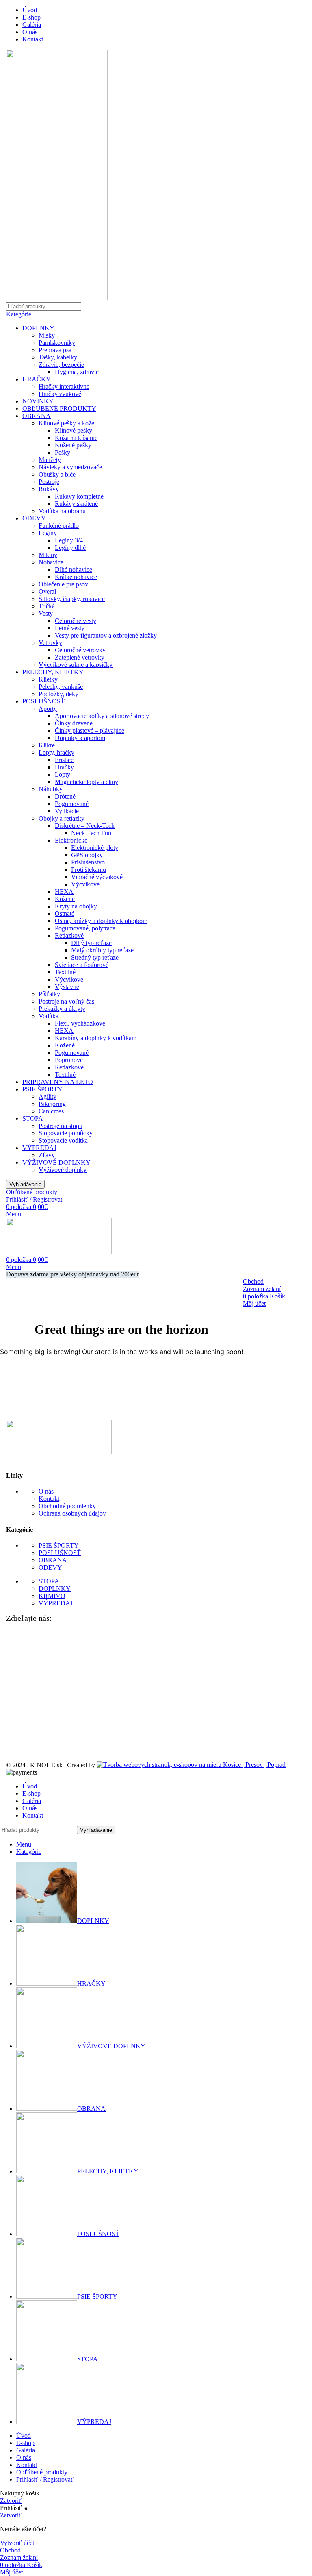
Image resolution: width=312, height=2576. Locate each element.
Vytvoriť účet (17, 2543)
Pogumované (72, 804)
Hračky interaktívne (64, 387)
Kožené (65, 899)
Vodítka (49, 1016)
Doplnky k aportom (80, 738)
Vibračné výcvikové (97, 877)
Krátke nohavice (76, 577)
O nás (46, 1491)
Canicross (51, 1111)
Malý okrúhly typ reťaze (102, 950)
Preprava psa (55, 350)
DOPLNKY (38, 328)
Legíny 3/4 (69, 540)
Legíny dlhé (70, 548)
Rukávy (49, 489)
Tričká (47, 606)
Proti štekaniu (89, 870)
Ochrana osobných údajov (72, 1513)
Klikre (47, 745)
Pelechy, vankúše (61, 687)
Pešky (63, 452)
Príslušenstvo (88, 862)
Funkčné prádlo (59, 526)
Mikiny (48, 555)
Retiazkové (69, 935)
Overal (47, 591)
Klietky (48, 679)
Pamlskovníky (57, 343)
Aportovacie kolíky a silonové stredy (102, 716)
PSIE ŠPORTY (42, 1089)
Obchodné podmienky (67, 1506)
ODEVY (34, 518)
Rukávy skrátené (76, 504)
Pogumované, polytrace (85, 928)
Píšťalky (49, 994)
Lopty (63, 774)
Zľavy (47, 1155)
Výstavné (67, 987)
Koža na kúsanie (76, 438)
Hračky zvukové (60, 394)
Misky (47, 335)
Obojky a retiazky (62, 818)
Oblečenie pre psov (63, 584)
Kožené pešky (73, 445)
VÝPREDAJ (39, 1148)
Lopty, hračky (56, 752)
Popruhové (69, 1060)
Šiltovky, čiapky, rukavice (72, 599)
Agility (48, 1096)
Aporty (48, 709)
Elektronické (71, 840)
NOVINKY (38, 401)
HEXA (64, 892)
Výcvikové (85, 884)
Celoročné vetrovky (80, 650)
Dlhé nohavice (74, 569)
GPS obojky (87, 855)
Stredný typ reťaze (95, 957)
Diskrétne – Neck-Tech (85, 826)
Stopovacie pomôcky (66, 1133)
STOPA (33, 1118)
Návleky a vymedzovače (70, 467)
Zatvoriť (11, 2501)
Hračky (64, 767)
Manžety (50, 460)
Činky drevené (74, 723)
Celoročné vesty (76, 621)
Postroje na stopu (61, 1126)
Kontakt (49, 1499)
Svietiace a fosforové (82, 965)
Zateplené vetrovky (80, 657)
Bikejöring (52, 1104)
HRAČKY (37, 379)
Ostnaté (65, 913)
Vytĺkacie (67, 811)
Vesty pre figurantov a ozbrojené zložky (106, 635)
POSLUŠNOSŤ (43, 701)
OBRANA (37, 416)
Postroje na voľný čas (66, 1001)
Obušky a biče (57, 474)
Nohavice (51, 562)
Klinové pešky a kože (66, 423)
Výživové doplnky (63, 1170)
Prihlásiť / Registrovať (45, 2479)
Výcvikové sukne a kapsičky (76, 665)
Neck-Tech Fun (91, 833)
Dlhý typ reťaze (91, 943)
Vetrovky (50, 643)
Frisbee (64, 760)
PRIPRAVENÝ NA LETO (58, 1082)
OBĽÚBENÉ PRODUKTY (59, 408)
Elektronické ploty (95, 848)
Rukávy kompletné (79, 496)
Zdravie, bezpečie (61, 365)
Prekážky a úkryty (62, 1009)
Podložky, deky (58, 694)
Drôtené (65, 796)
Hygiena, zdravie (77, 372)
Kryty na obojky (76, 906)
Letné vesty (70, 628)
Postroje (49, 482)
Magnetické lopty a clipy (87, 782)
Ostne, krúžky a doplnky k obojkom (101, 921)
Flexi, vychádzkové (80, 1023)
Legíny (48, 533)
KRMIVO (52, 1596)
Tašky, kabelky (58, 357)
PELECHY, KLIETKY (53, 672)
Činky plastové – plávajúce (90, 731)
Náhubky (51, 789)
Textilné (65, 972)
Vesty (46, 613)
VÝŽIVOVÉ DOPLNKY (56, 1162)
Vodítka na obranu (62, 511)
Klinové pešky (74, 430)
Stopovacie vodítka (63, 1140)
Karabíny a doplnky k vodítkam (96, 1038)
